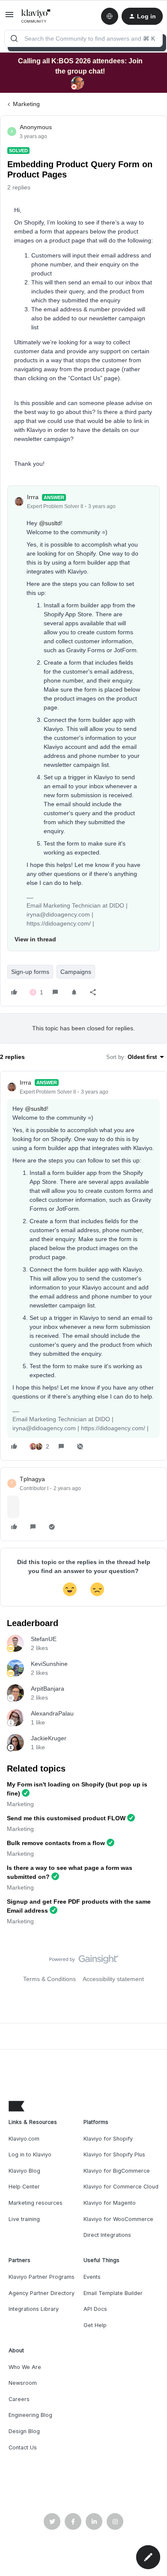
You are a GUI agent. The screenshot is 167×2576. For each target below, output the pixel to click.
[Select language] (110, 16)
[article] (83, 1266)
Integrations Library (34, 2309)
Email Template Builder (113, 2293)
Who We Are (25, 2367)
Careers (19, 2399)
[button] (9, 18)
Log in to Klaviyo (30, 2155)
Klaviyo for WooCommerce (118, 2219)
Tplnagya (32, 1479)
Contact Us (23, 2447)
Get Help (95, 2325)
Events (92, 2277)
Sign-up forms (30, 972)
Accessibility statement (113, 1979)
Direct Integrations (107, 2235)
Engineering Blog (30, 2415)
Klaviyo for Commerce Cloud (121, 2187)
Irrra (33, 497)
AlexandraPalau (52, 1713)
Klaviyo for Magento (110, 2203)
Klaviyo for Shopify (108, 2139)
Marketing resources (36, 2203)
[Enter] (14, 38)
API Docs (95, 2309)
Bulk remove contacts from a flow (56, 1843)
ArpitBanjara (48, 1689)
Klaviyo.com (24, 2139)
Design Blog (24, 2431)
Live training (24, 2219)
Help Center (24, 2187)
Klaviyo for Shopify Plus (114, 2155)
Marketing (26, 104)
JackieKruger (49, 1738)
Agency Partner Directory (42, 2293)
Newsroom (23, 2383)
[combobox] (83, 38)
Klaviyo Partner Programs (42, 2277)
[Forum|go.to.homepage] (36, 16)
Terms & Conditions (49, 1979)
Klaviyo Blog (24, 2171)
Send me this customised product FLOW (66, 1818)
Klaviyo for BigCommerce (117, 2171)
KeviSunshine (49, 1664)
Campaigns (76, 972)
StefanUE (44, 1639)
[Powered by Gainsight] (84, 1961)
